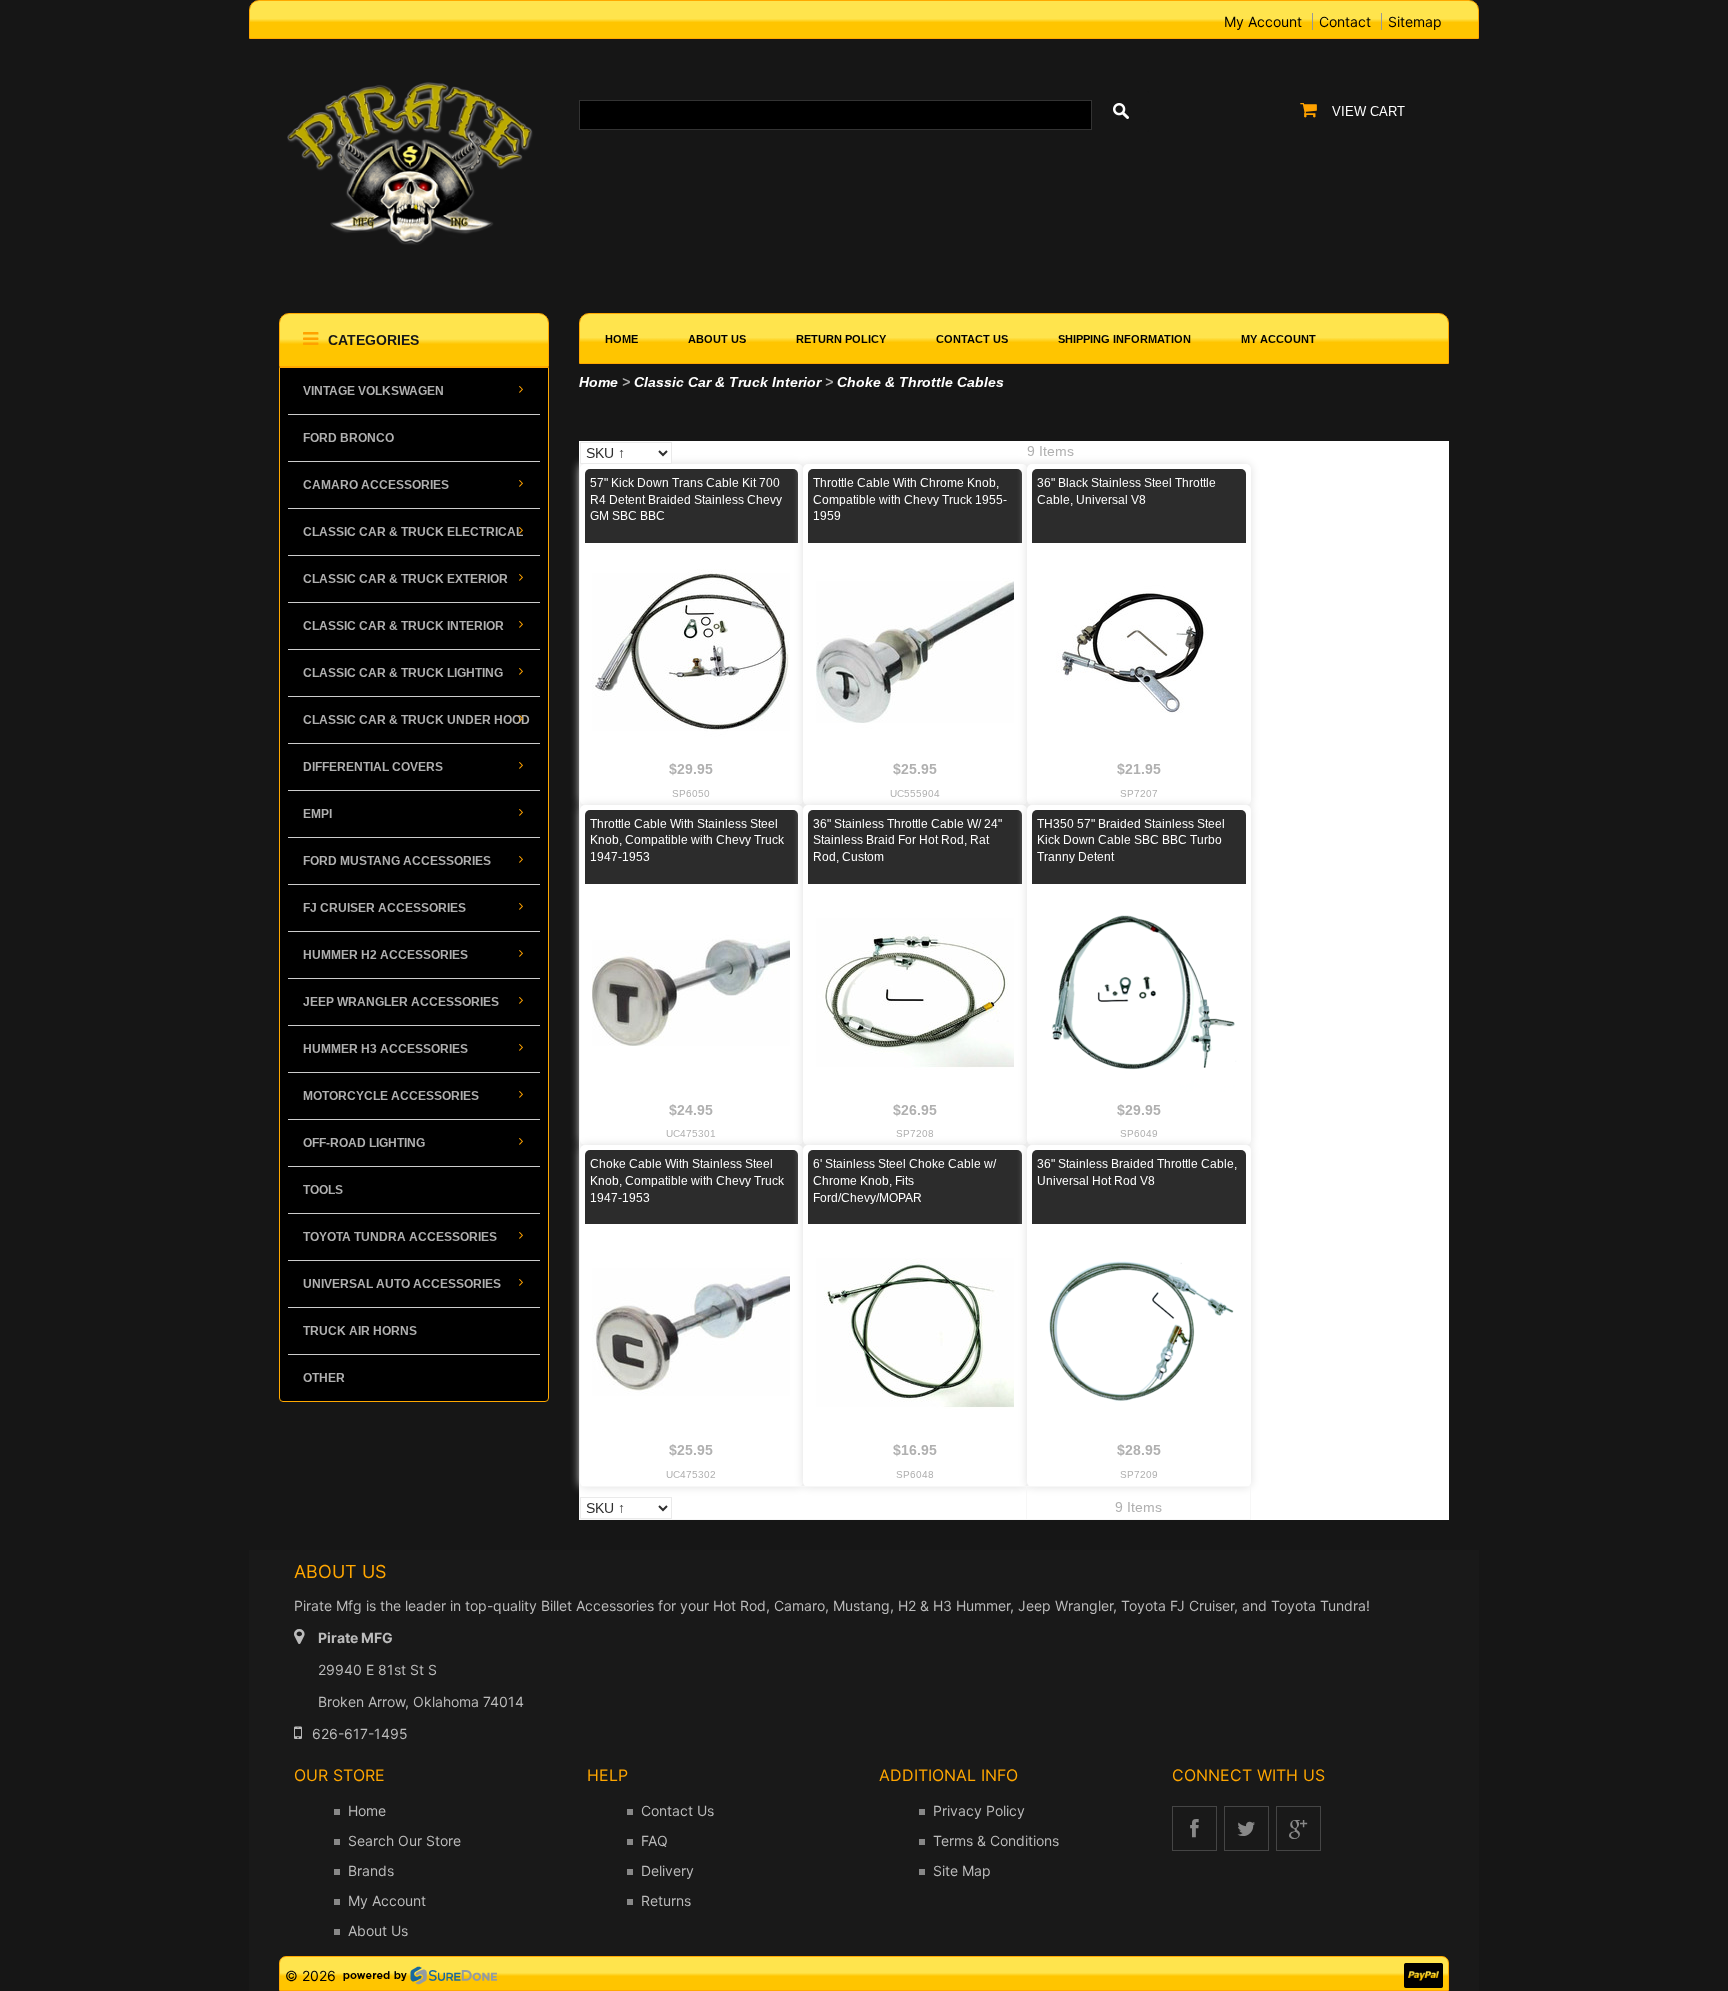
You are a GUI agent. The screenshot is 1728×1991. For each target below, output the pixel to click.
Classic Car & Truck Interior (727, 382)
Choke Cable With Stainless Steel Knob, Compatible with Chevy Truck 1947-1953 (687, 1181)
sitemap (1415, 21)
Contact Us (677, 1810)
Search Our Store (404, 1840)
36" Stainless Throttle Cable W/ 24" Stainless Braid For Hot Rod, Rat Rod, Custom (907, 841)
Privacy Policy (979, 1810)
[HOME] (414, 82)
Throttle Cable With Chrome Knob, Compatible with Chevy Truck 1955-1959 (910, 500)
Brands (371, 1870)
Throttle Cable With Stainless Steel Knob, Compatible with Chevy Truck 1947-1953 (687, 841)
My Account (387, 1900)
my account (1263, 21)
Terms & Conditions (996, 1840)
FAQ (654, 1840)
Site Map (962, 1870)
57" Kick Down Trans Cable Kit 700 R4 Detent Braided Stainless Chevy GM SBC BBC (686, 500)
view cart (1368, 111)
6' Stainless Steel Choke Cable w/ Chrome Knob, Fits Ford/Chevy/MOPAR (904, 1181)
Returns (666, 1900)
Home (598, 382)
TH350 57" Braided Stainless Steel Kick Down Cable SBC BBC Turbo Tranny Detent (1131, 841)
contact (1345, 21)
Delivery (667, 1870)
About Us (378, 1930)
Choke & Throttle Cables (920, 382)
